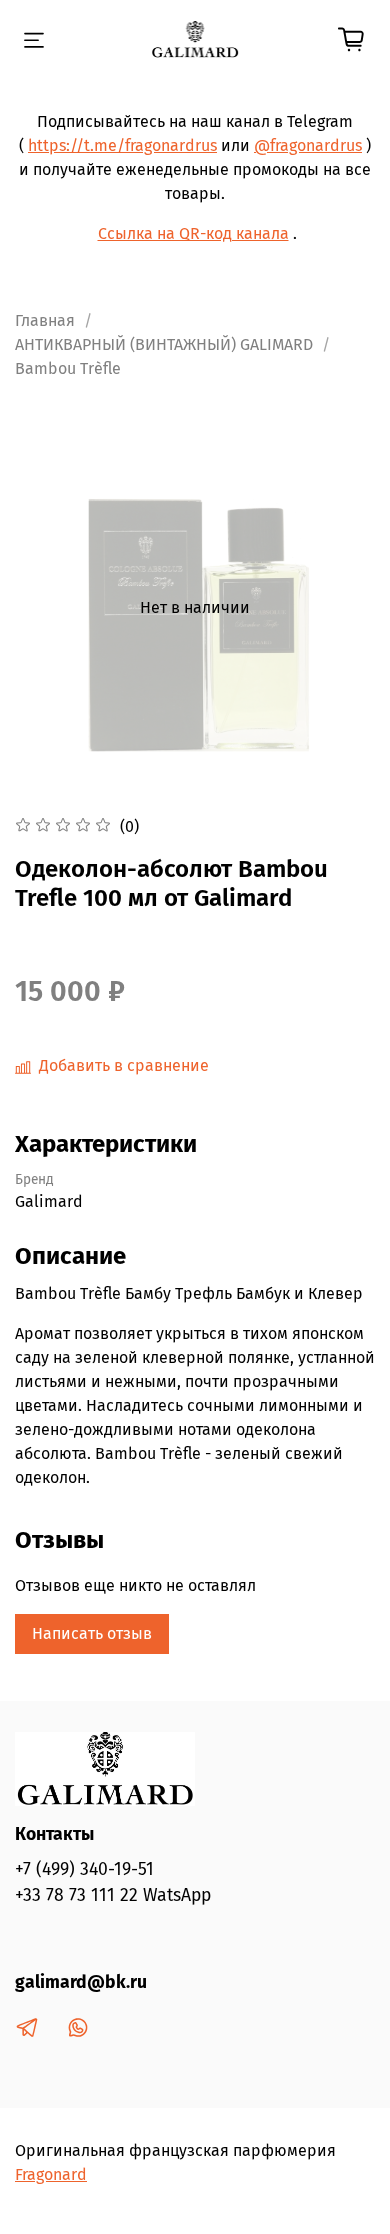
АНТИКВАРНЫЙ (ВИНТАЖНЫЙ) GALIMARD (164, 344)
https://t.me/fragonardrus (122, 145)
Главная (45, 320)
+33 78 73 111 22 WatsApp (113, 1895)
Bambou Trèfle (68, 368)
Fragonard (51, 2174)
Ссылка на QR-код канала (193, 233)
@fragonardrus (308, 145)
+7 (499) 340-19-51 (84, 1869)
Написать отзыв (92, 1633)
